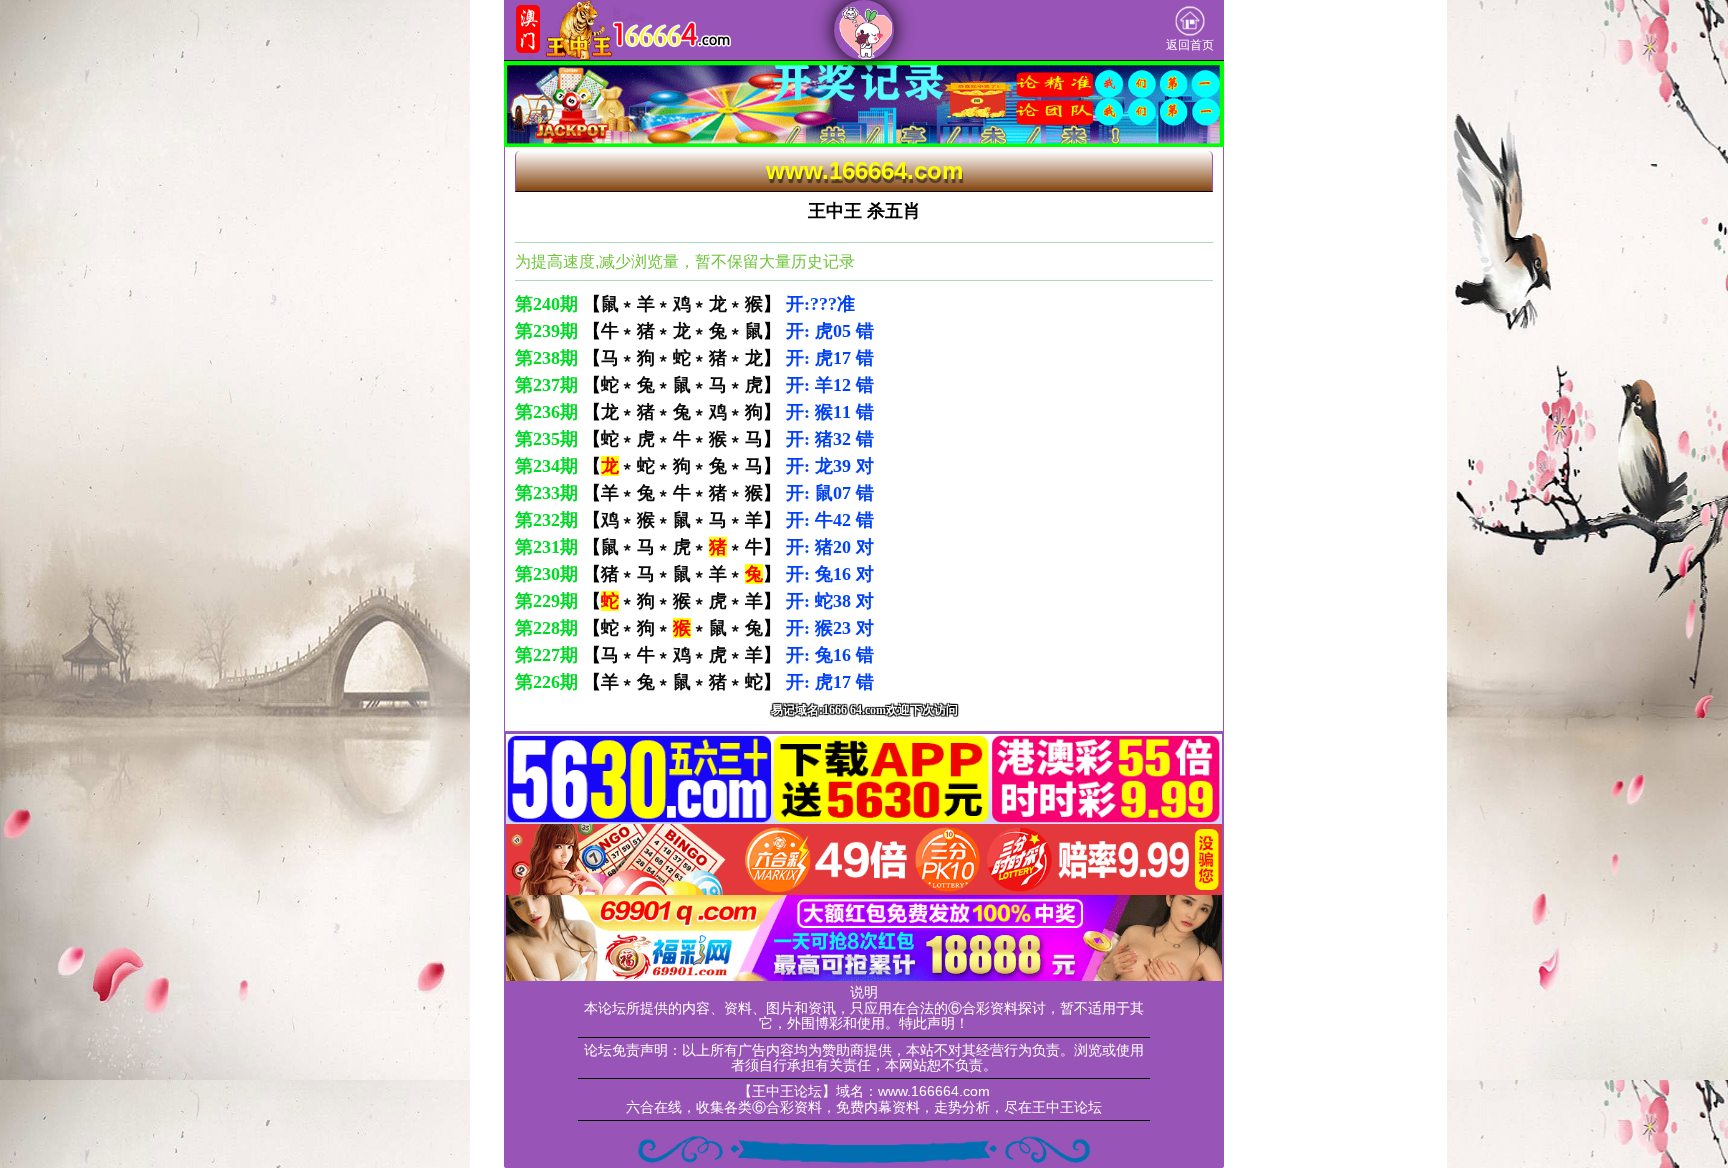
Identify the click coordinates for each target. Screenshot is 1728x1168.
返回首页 (1190, 45)
